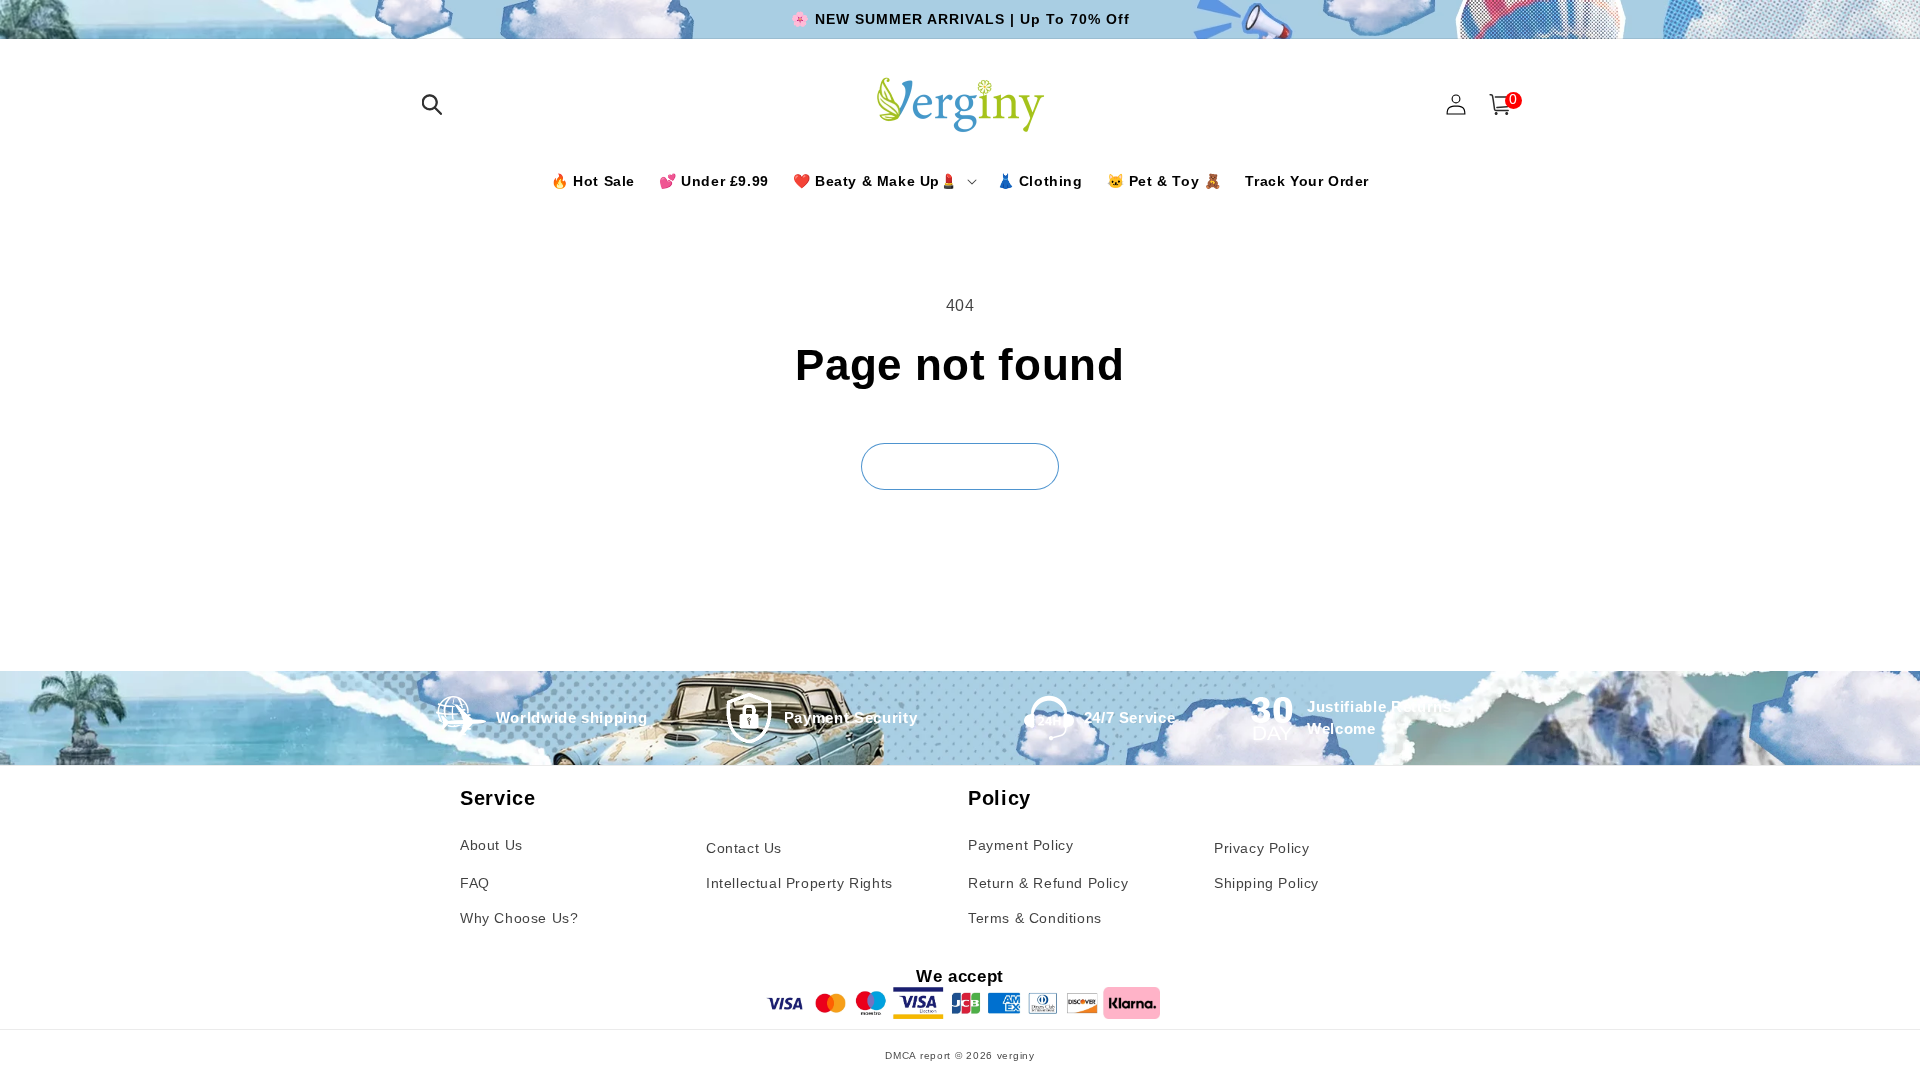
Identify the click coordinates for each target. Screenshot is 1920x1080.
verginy (1016, 1055)
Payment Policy (1020, 845)
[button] (432, 104)
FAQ (475, 883)
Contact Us (744, 848)
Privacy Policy (1261, 848)
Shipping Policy (1266, 883)
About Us (491, 845)
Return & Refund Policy (1048, 883)
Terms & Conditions (1035, 918)
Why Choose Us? (519, 918)
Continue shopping (960, 465)
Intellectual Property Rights (799, 883)
